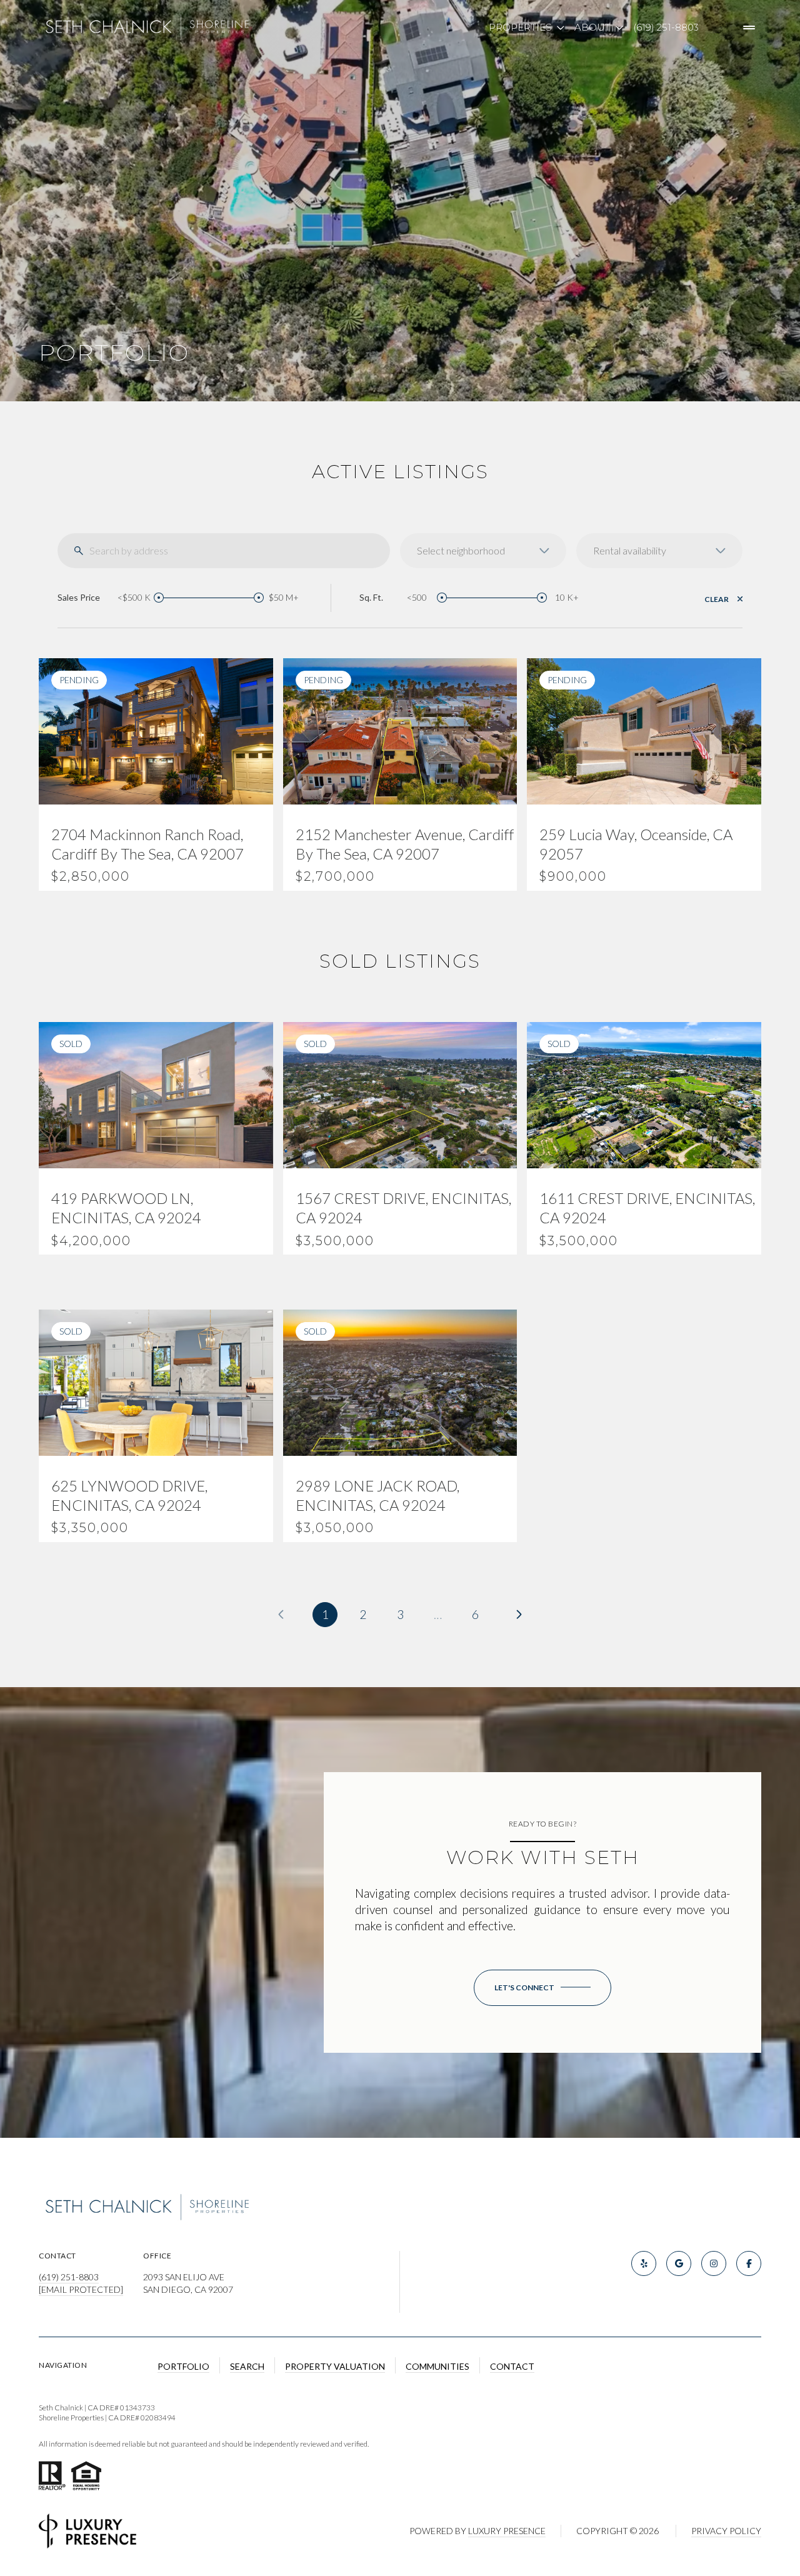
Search (247, 2366)
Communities (437, 2366)
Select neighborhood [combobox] (461, 550)
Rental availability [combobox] (630, 550)
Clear (717, 599)
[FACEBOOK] (749, 2263)
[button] (542, 1988)
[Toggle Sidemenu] (749, 28)
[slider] (159, 598)
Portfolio (183, 2366)
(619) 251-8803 (666, 27)
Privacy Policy (726, 2531)
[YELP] (644, 2263)
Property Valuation (335, 2366)
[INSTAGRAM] (714, 2263)
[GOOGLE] (679, 2263)
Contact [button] (512, 2366)
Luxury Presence (507, 2531)
